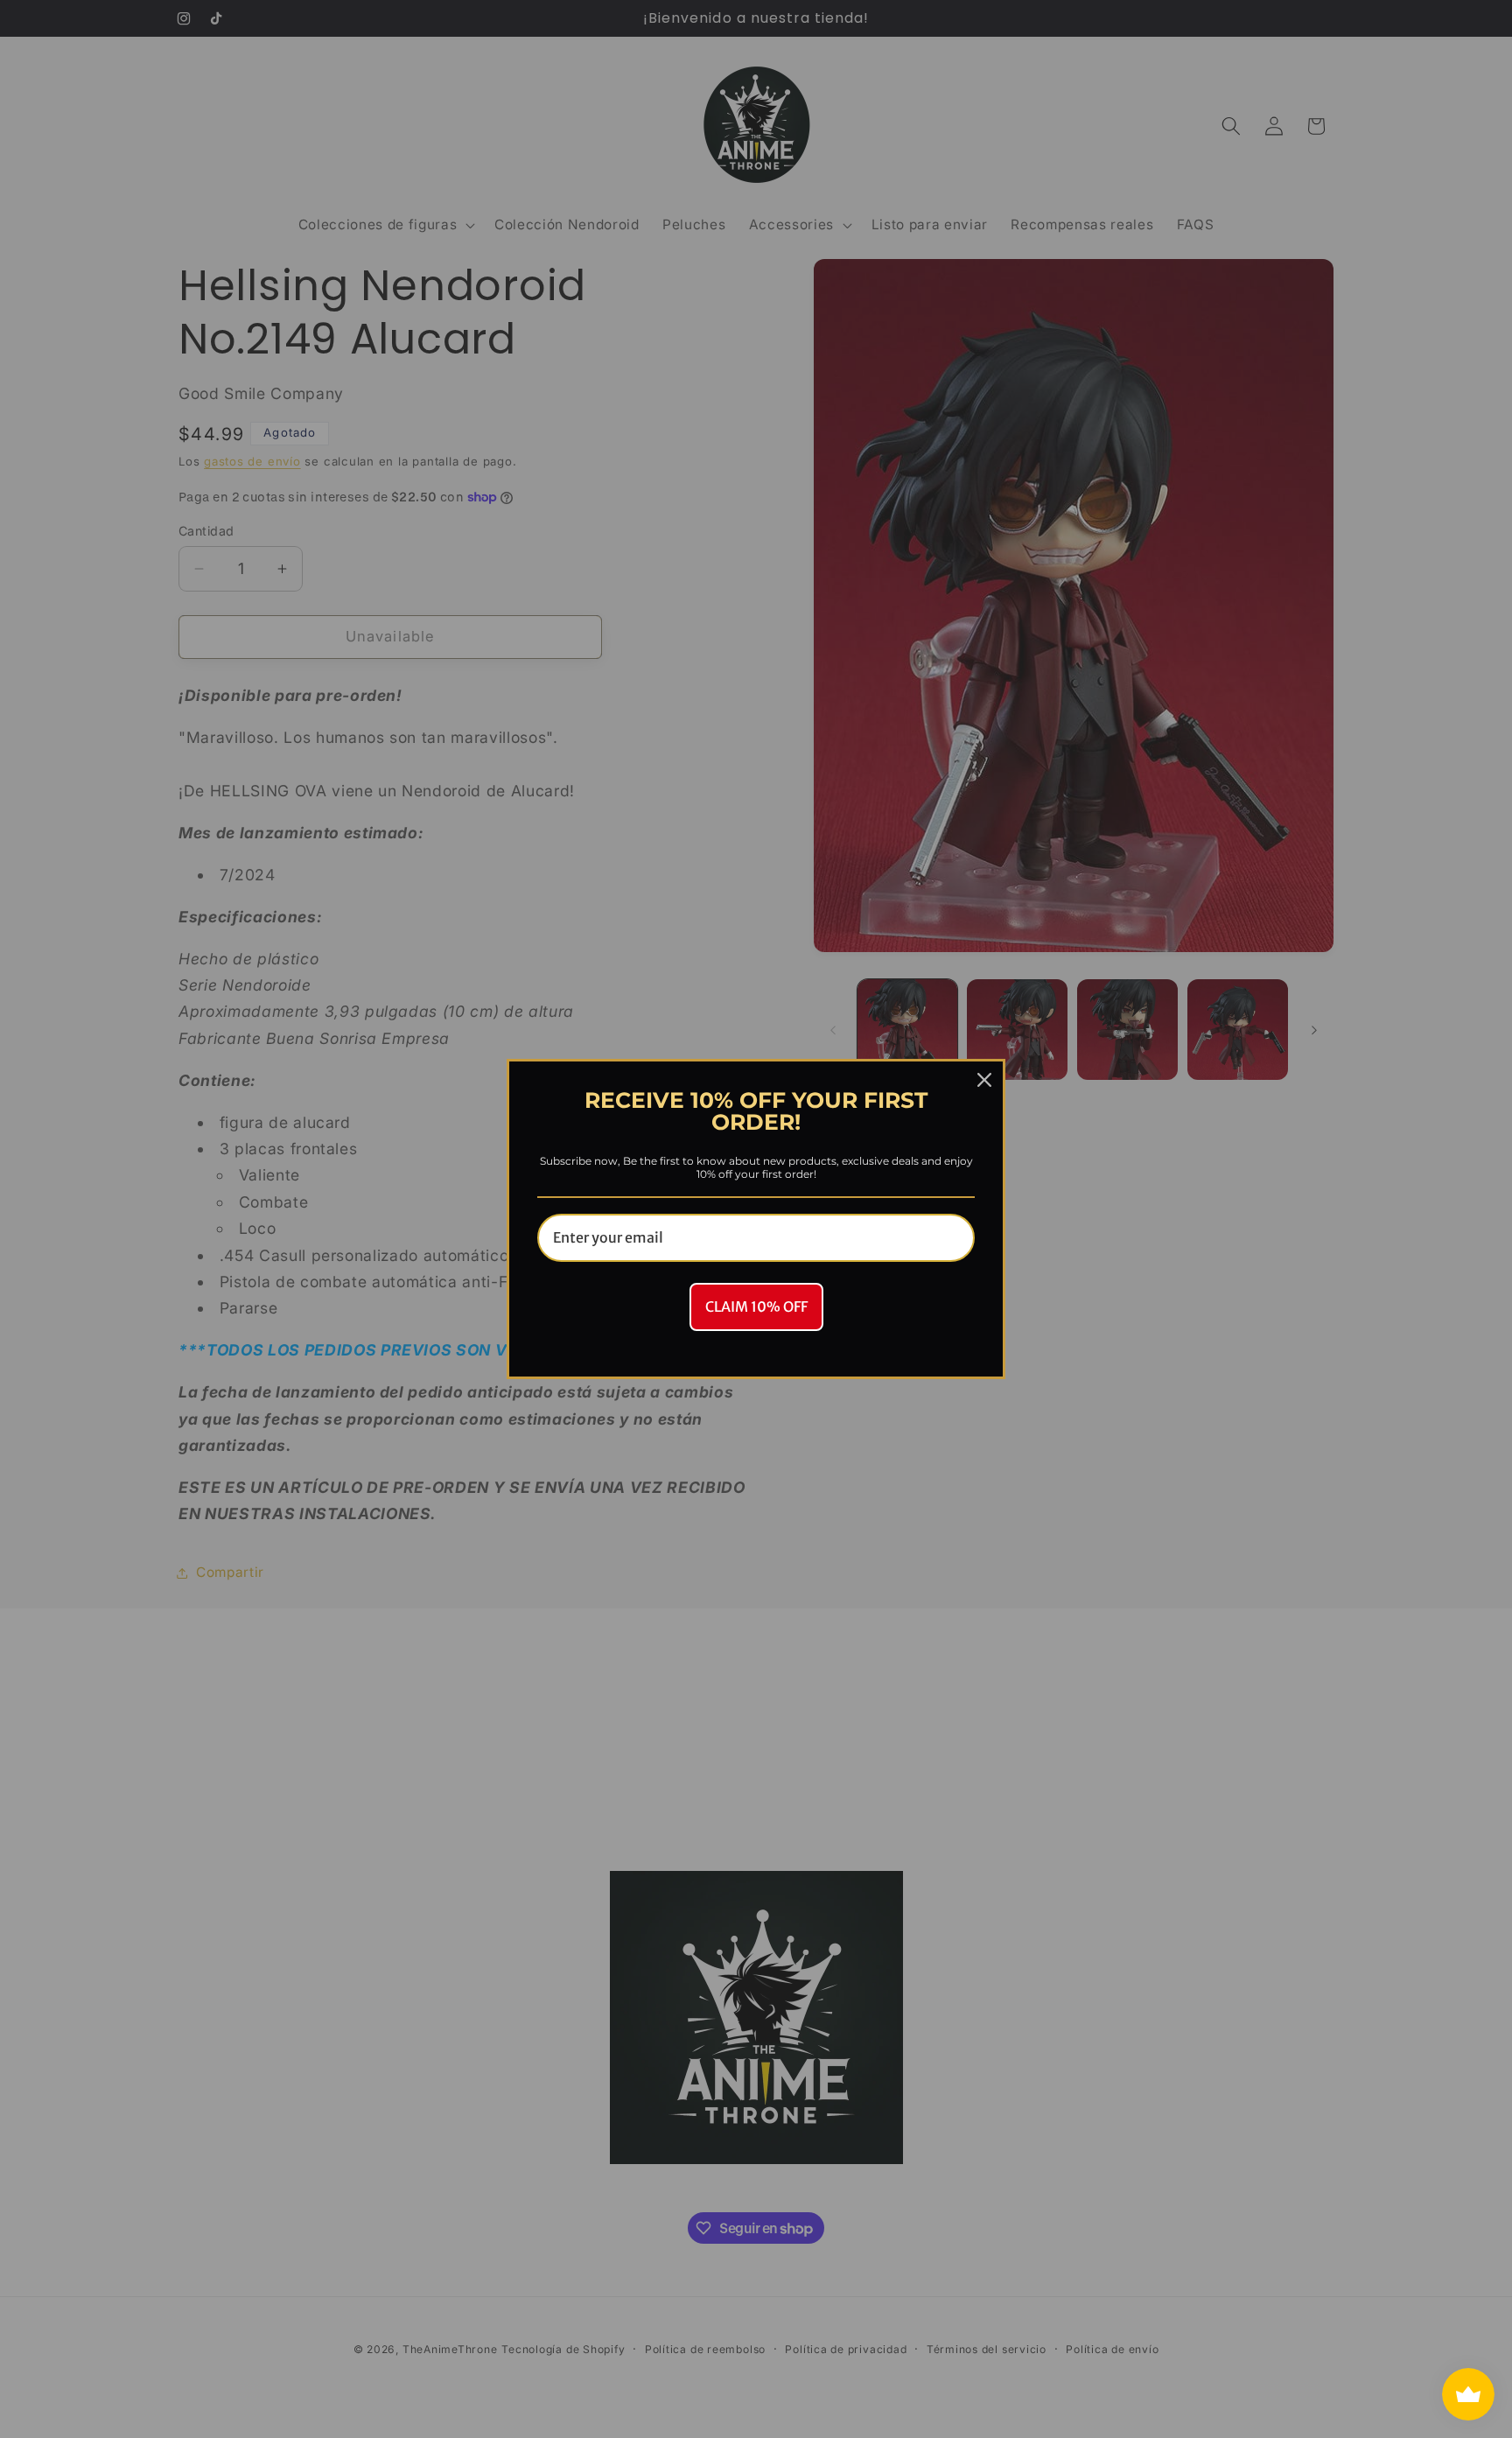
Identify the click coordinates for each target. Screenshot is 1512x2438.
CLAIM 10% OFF (756, 1307)
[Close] (984, 1080)
